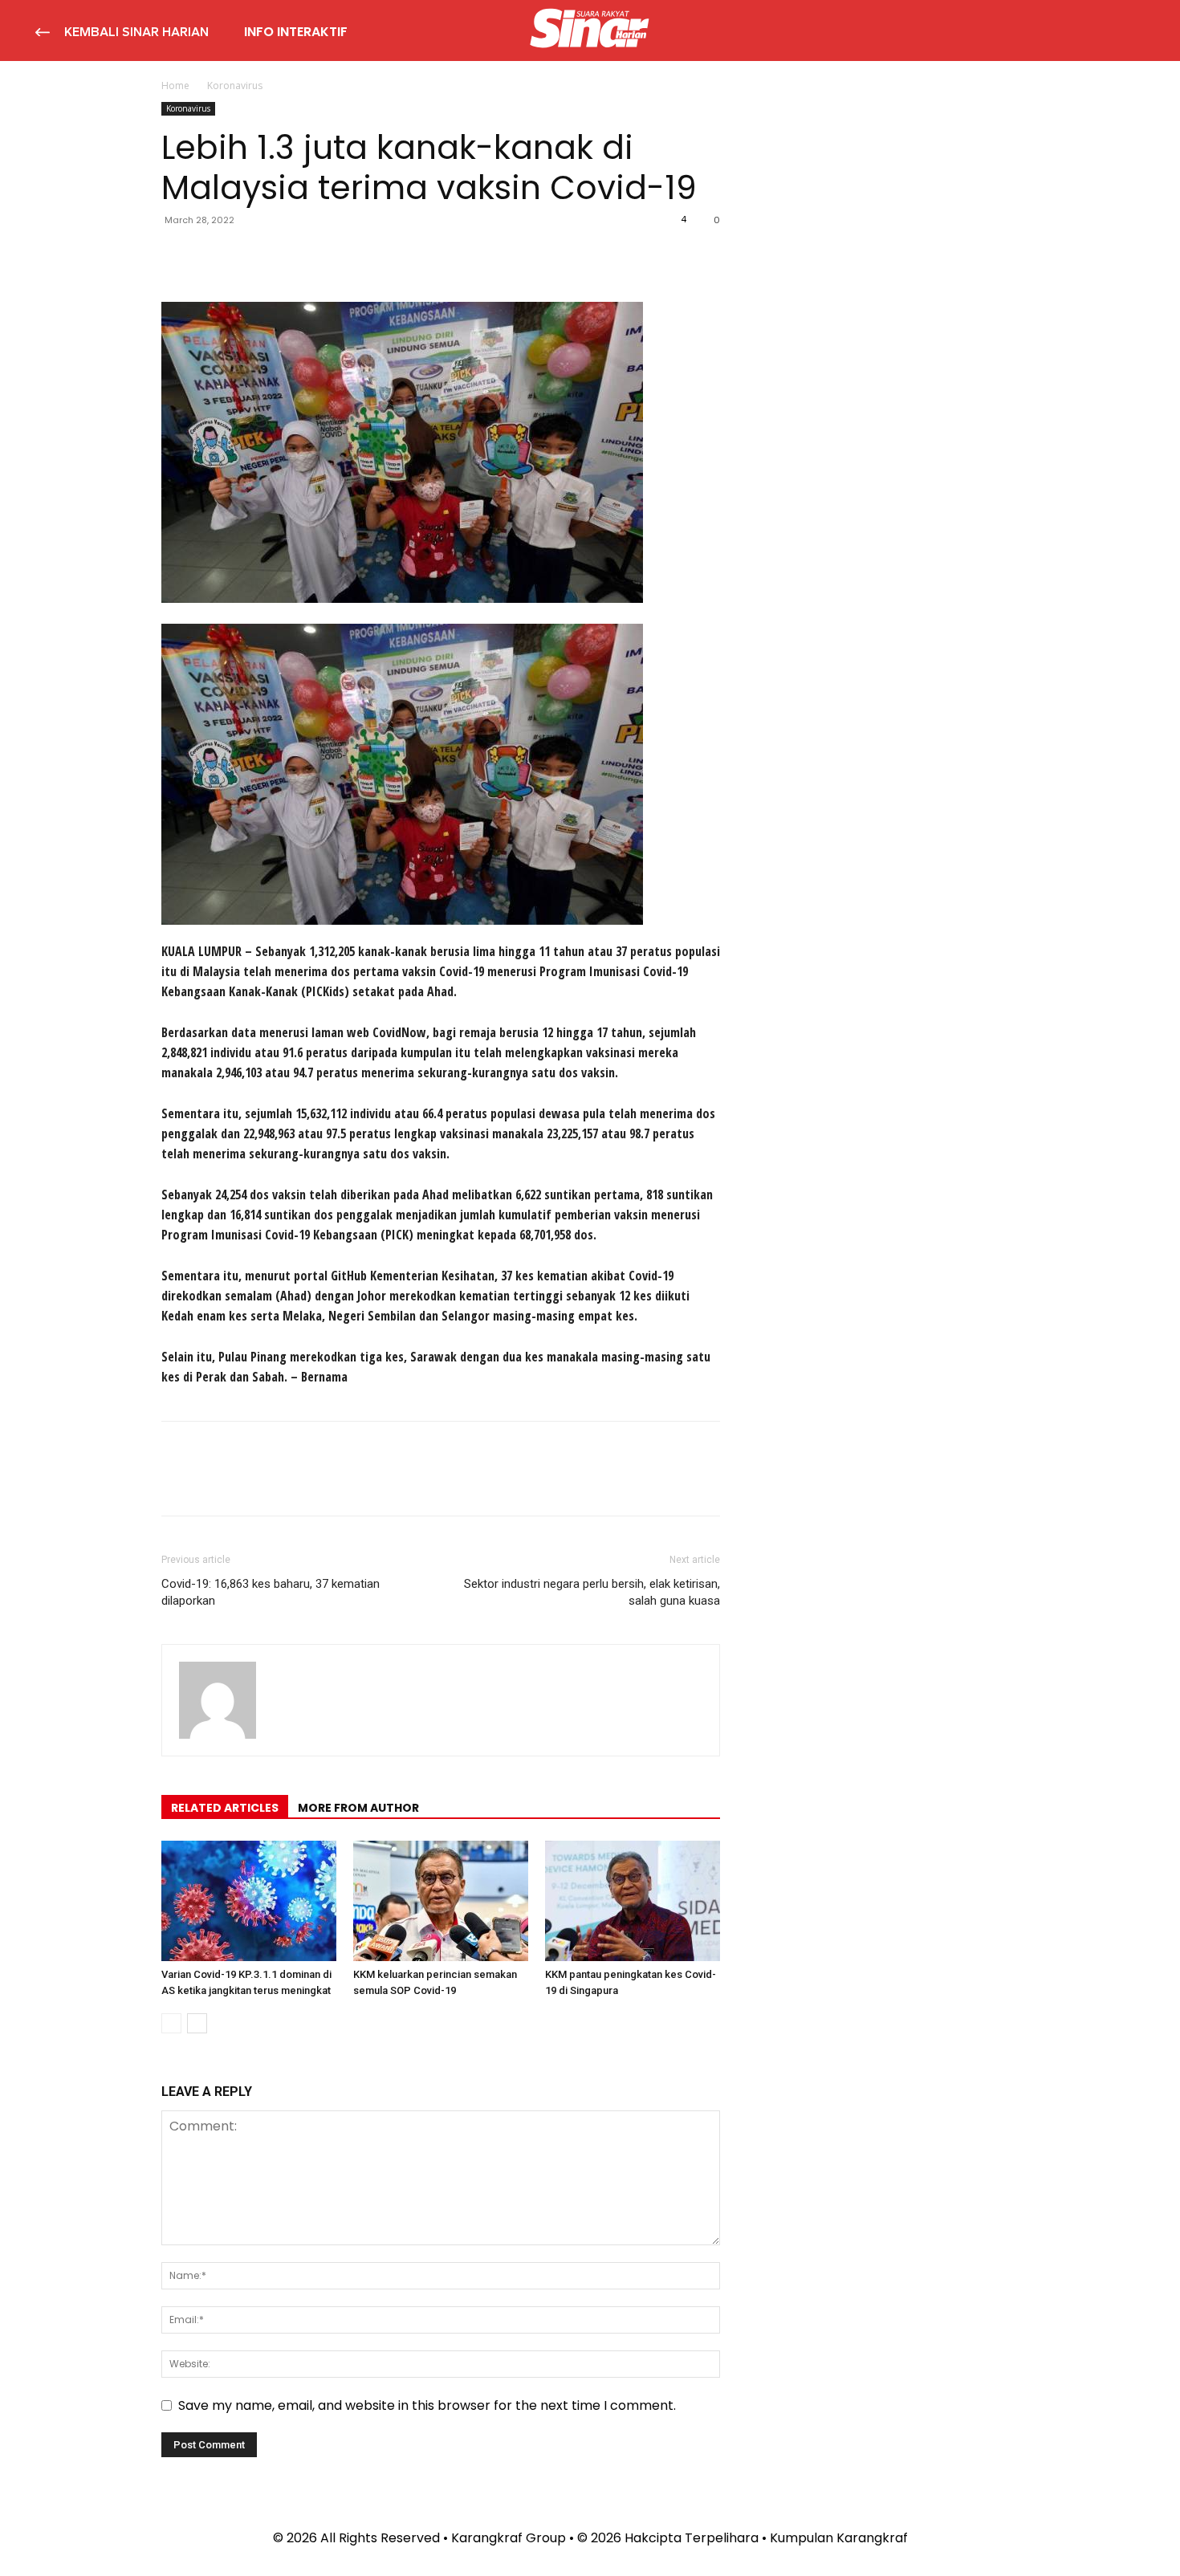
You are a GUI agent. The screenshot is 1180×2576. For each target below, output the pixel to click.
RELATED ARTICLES (225, 1808)
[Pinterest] (251, 256)
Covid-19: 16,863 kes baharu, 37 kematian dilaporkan (271, 1592)
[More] (326, 256)
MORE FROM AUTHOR (358, 1808)
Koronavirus (188, 108)
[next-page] (197, 2023)
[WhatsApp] (288, 256)
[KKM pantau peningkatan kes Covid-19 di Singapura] (633, 1901)
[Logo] (590, 31)
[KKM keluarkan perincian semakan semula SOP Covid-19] (441, 1901)
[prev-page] (171, 2023)
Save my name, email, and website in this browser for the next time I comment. (427, 2405)
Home (175, 85)
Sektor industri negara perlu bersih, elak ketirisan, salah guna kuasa (592, 1592)
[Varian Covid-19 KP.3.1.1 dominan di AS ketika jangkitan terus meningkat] (249, 1901)
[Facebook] (177, 256)
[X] (214, 256)
